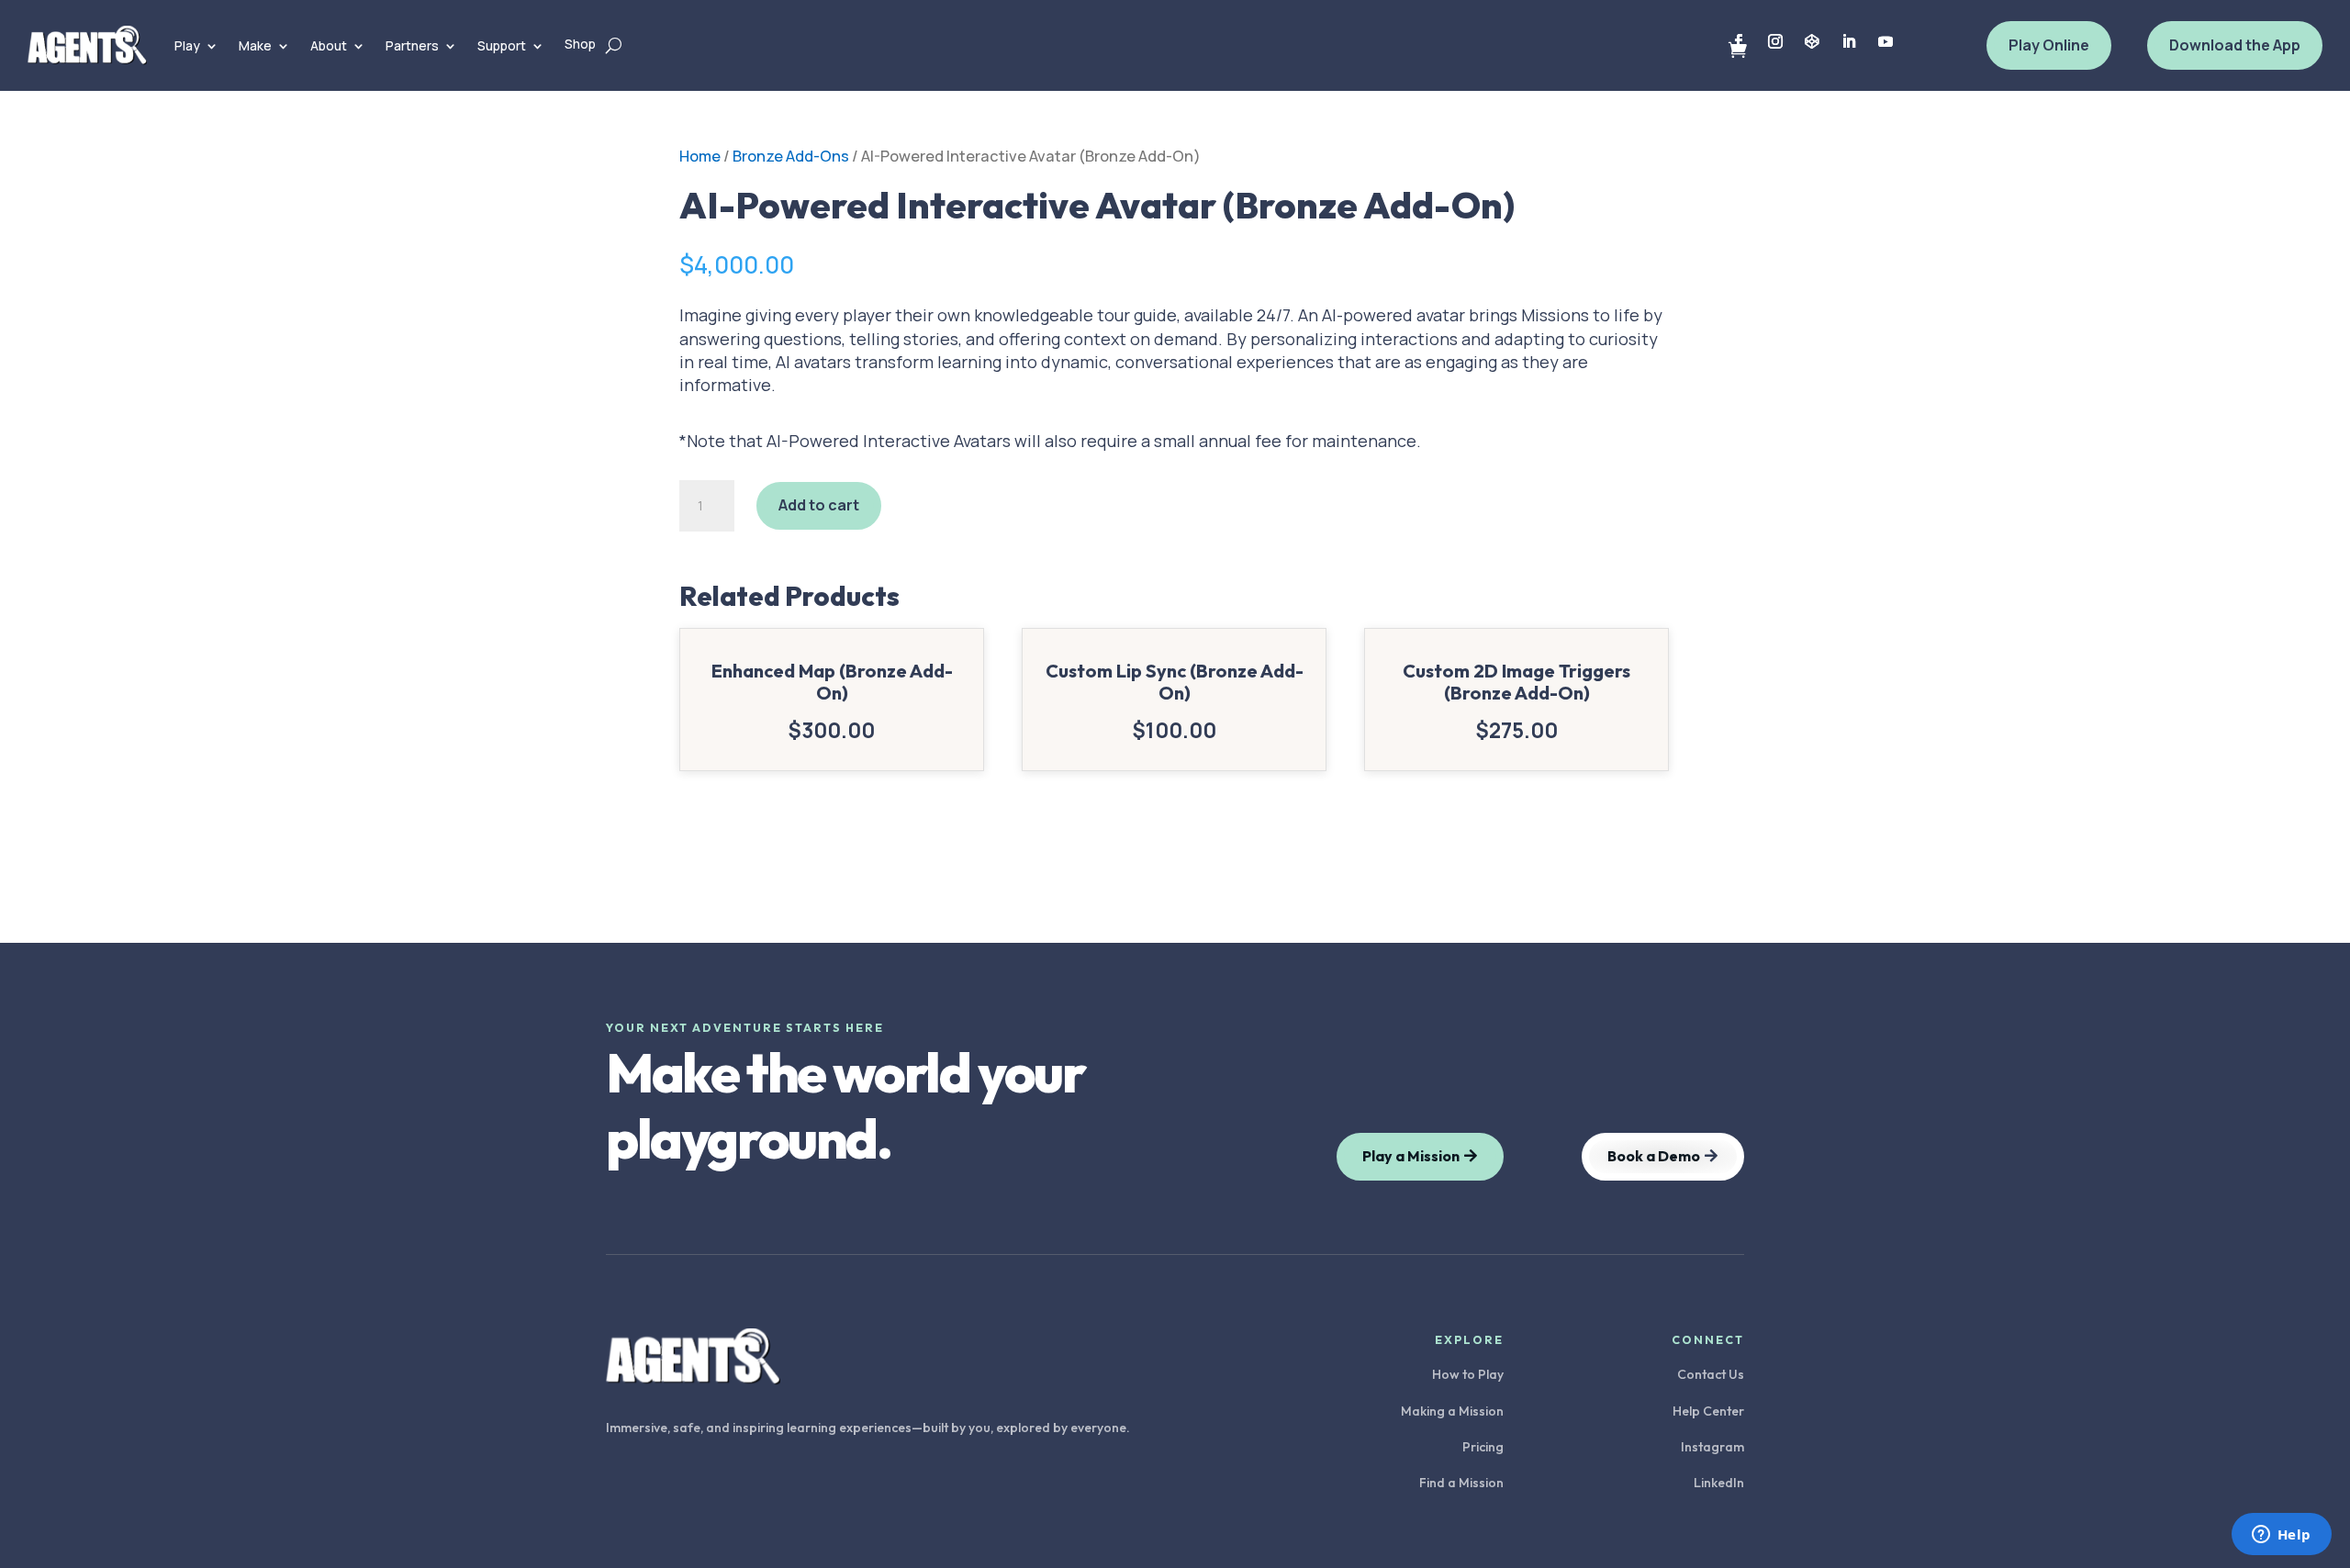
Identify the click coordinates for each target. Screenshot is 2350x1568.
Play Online (2049, 45)
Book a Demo (1654, 1156)
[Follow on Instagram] (1775, 41)
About (329, 45)
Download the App (2235, 45)
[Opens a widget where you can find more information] (2281, 1536)
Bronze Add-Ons (791, 156)
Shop (580, 44)
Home (700, 156)
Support (502, 45)
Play (187, 45)
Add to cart (819, 505)
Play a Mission (1411, 1156)
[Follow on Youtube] (1886, 41)
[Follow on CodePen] (1812, 41)
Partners (412, 45)
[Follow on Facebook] (1739, 41)
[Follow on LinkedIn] (1849, 41)
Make (255, 45)
